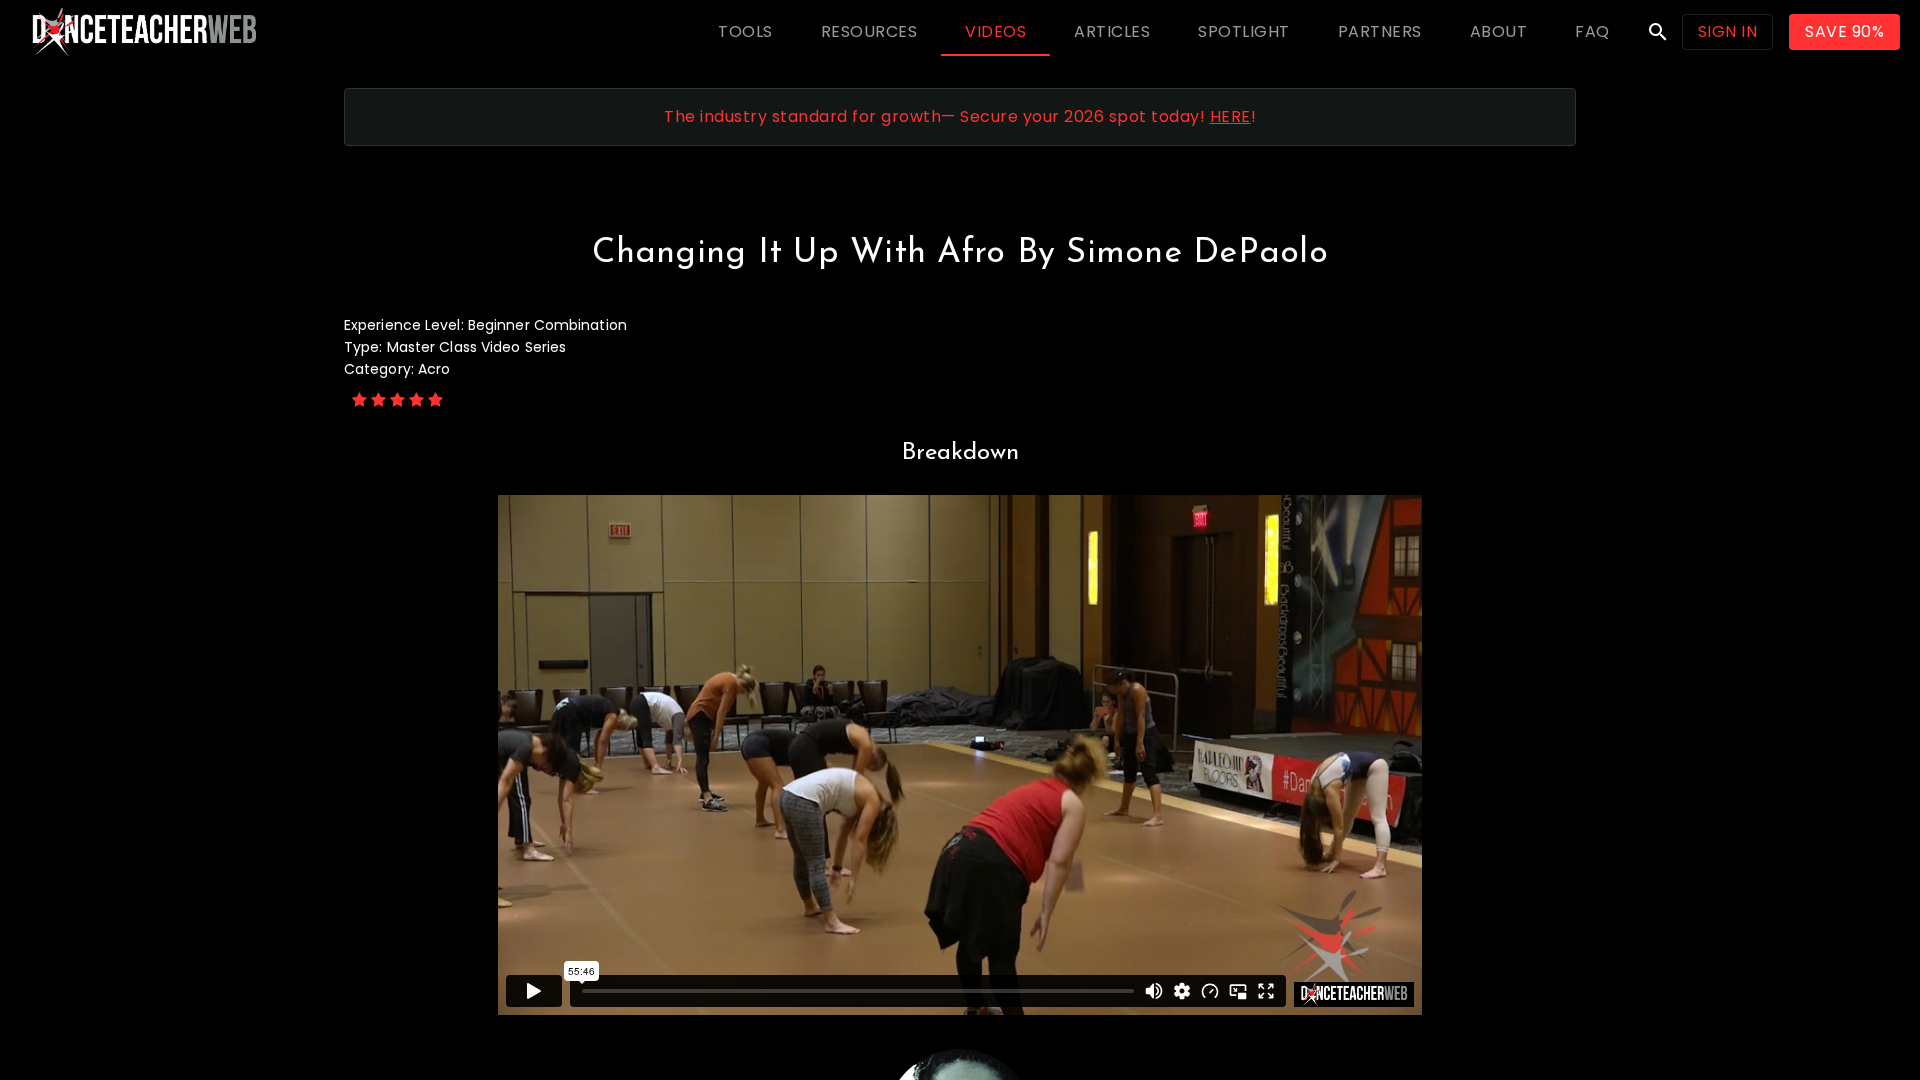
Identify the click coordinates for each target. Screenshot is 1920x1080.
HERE (1230, 116)
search (1658, 32)
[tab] (745, 32)
